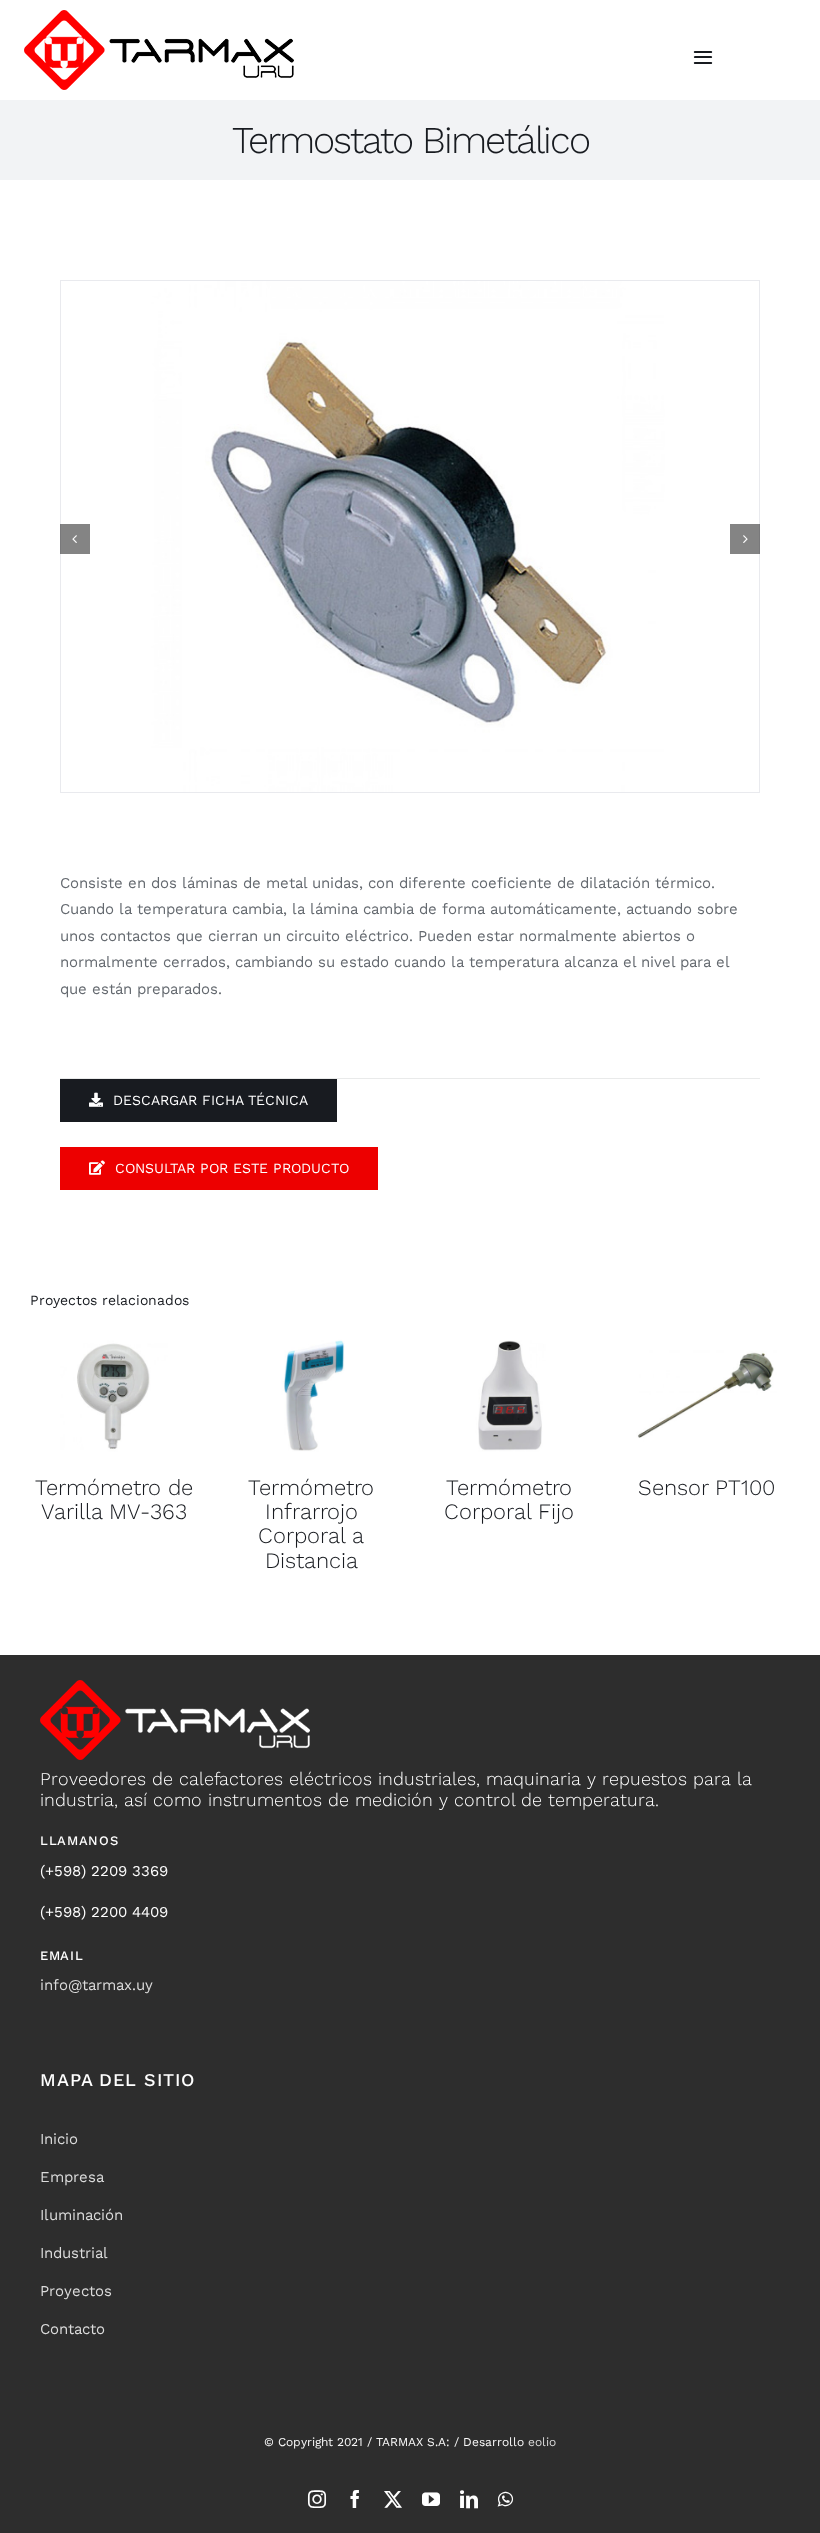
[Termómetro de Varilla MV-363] (114, 1395)
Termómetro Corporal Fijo (509, 1499)
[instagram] (317, 2499)
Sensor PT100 (706, 1487)
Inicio (59, 2139)
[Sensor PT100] (707, 1395)
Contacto (72, 2329)
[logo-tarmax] (159, 17)
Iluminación (81, 2215)
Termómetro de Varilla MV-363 (114, 1499)
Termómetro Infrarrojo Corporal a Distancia (311, 1524)
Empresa (72, 2177)
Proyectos (76, 2291)
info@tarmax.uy (96, 1985)
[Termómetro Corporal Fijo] (509, 1395)
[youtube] (431, 2499)
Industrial (74, 2253)
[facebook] (355, 2499)
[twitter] (393, 2499)
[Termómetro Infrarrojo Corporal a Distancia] (312, 1395)
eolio (542, 2442)
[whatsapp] (505, 2499)
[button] (75, 539)
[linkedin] (469, 2499)
